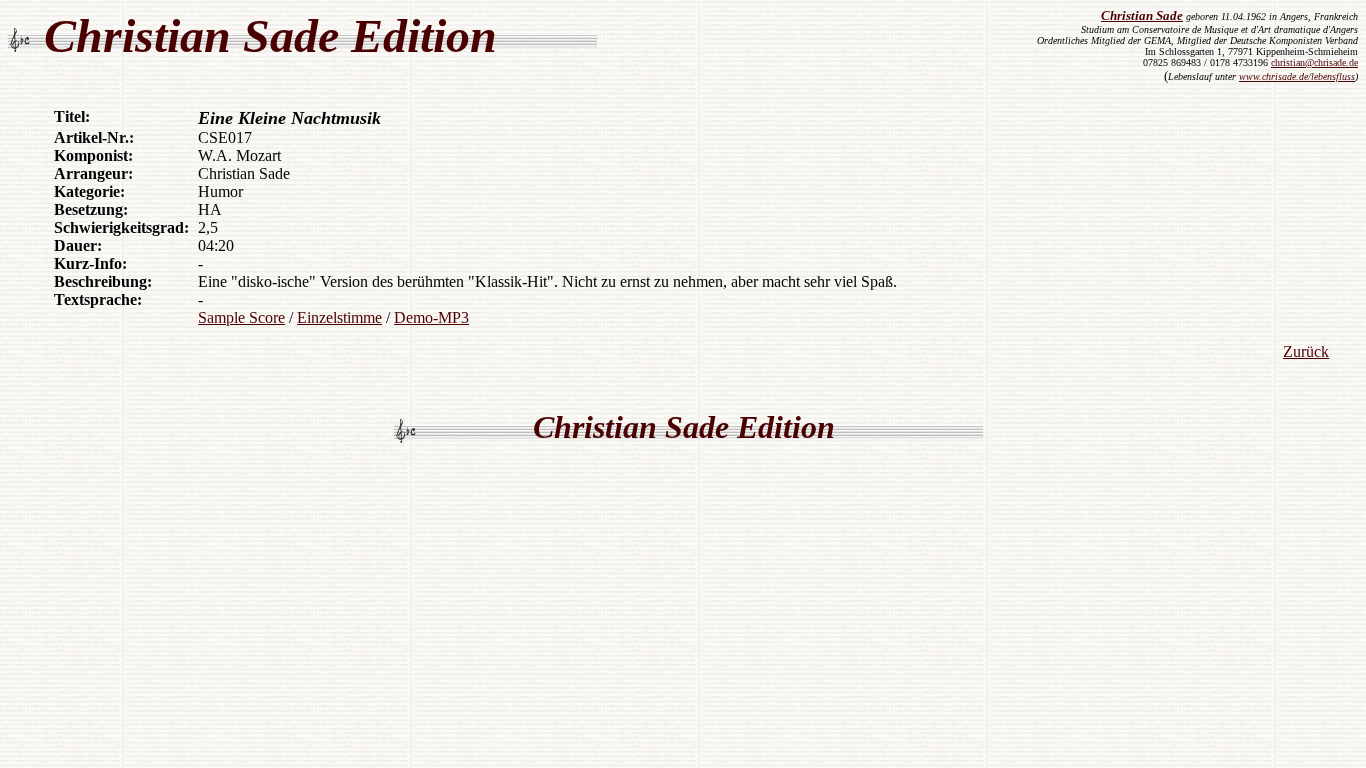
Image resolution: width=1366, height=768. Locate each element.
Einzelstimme (339, 317)
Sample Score (241, 317)
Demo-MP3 (431, 317)
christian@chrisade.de (1314, 62)
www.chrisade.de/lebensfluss (1297, 76)
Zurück (1306, 351)
